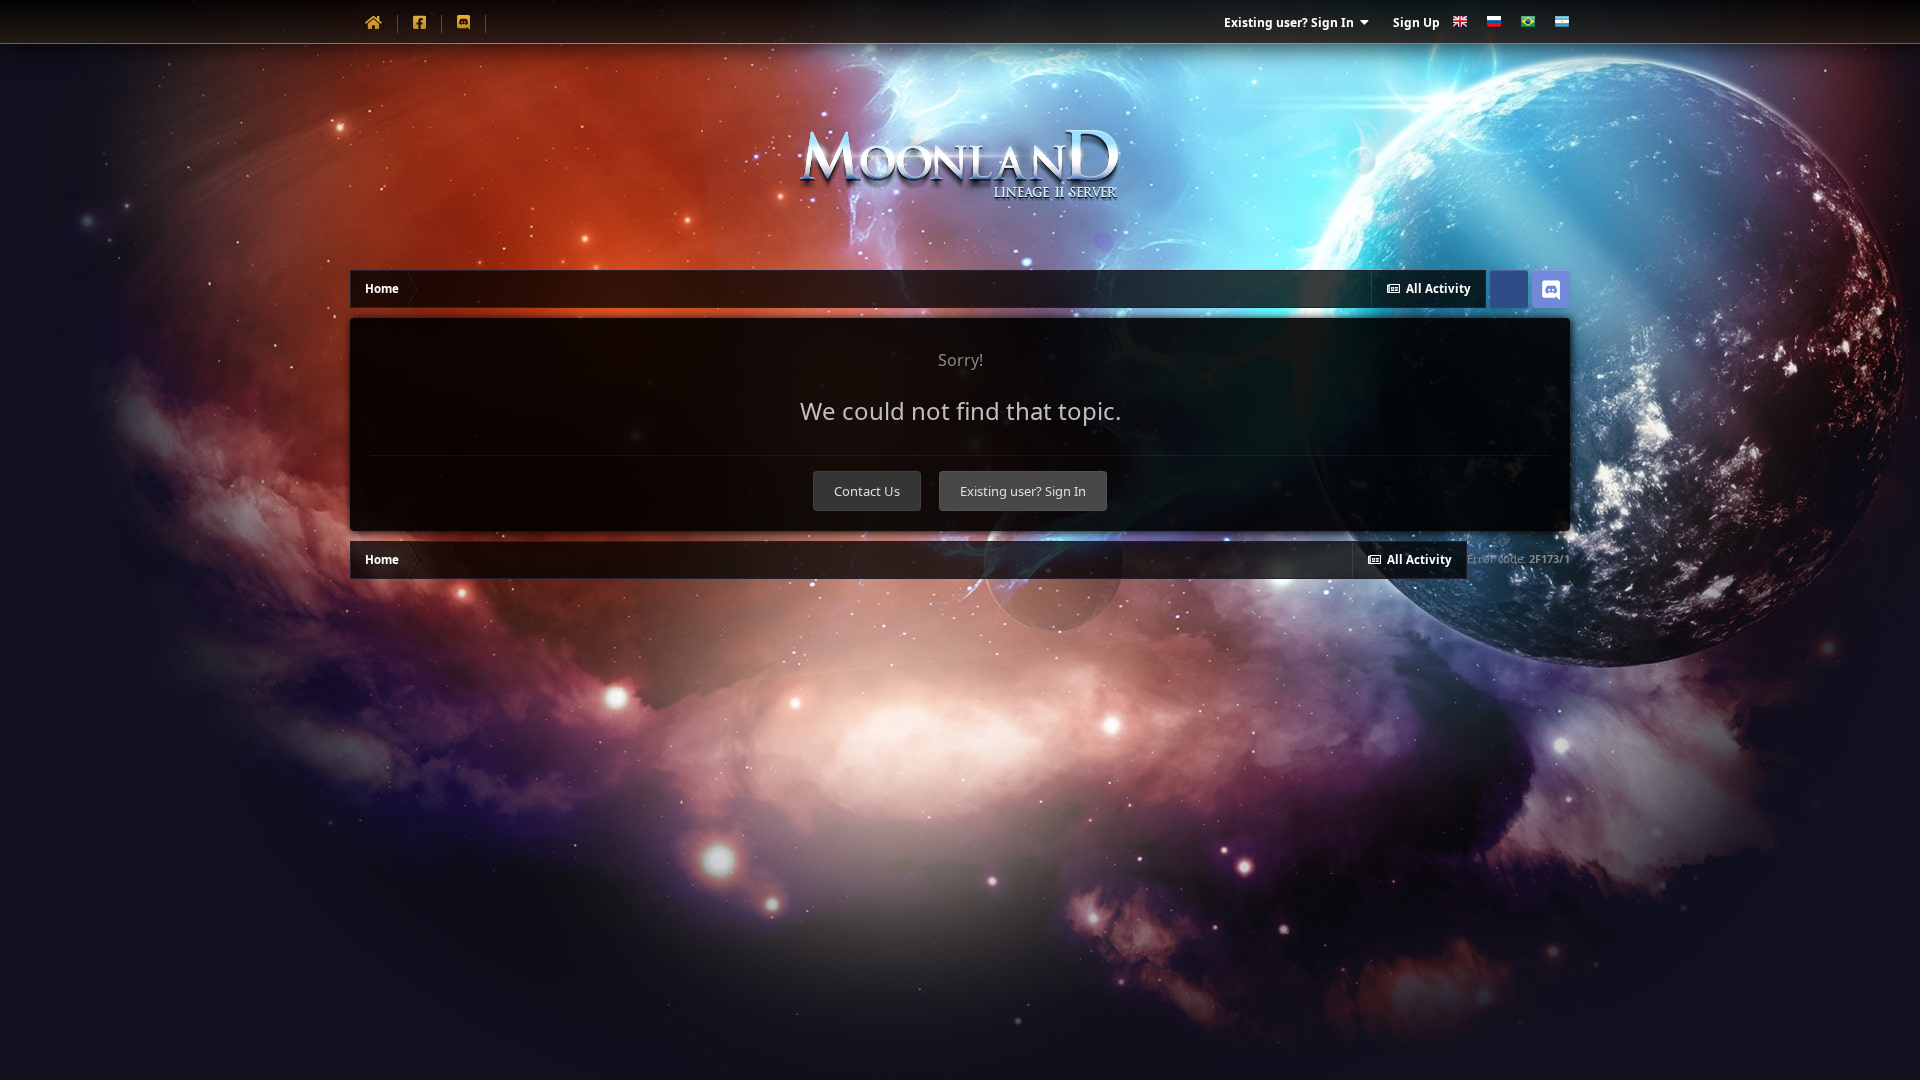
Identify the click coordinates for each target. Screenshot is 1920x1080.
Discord (1551, 289)
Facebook (1509, 289)
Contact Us (867, 491)
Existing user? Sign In (1292, 22)
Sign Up (1416, 22)
